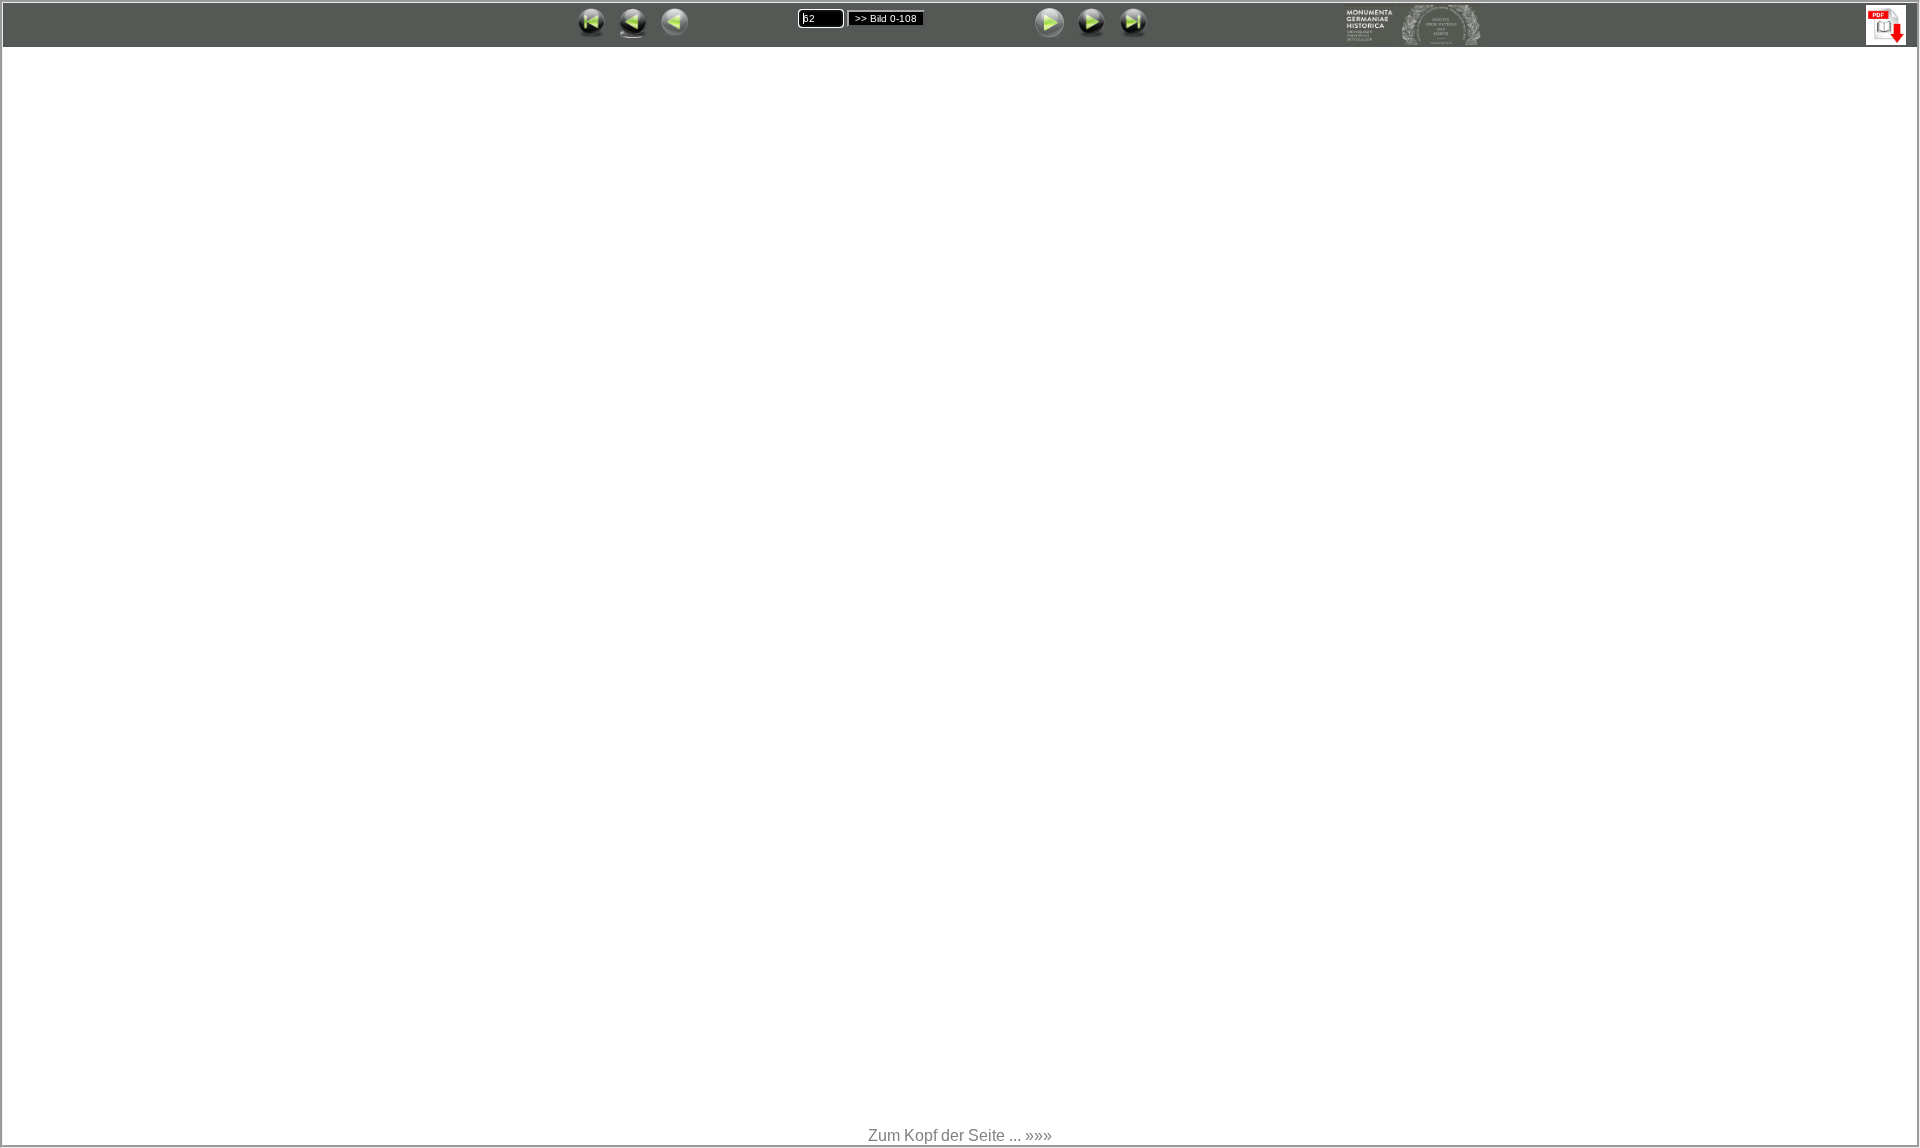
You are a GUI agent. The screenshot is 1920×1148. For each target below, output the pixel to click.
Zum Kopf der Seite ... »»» (960, 1135)
